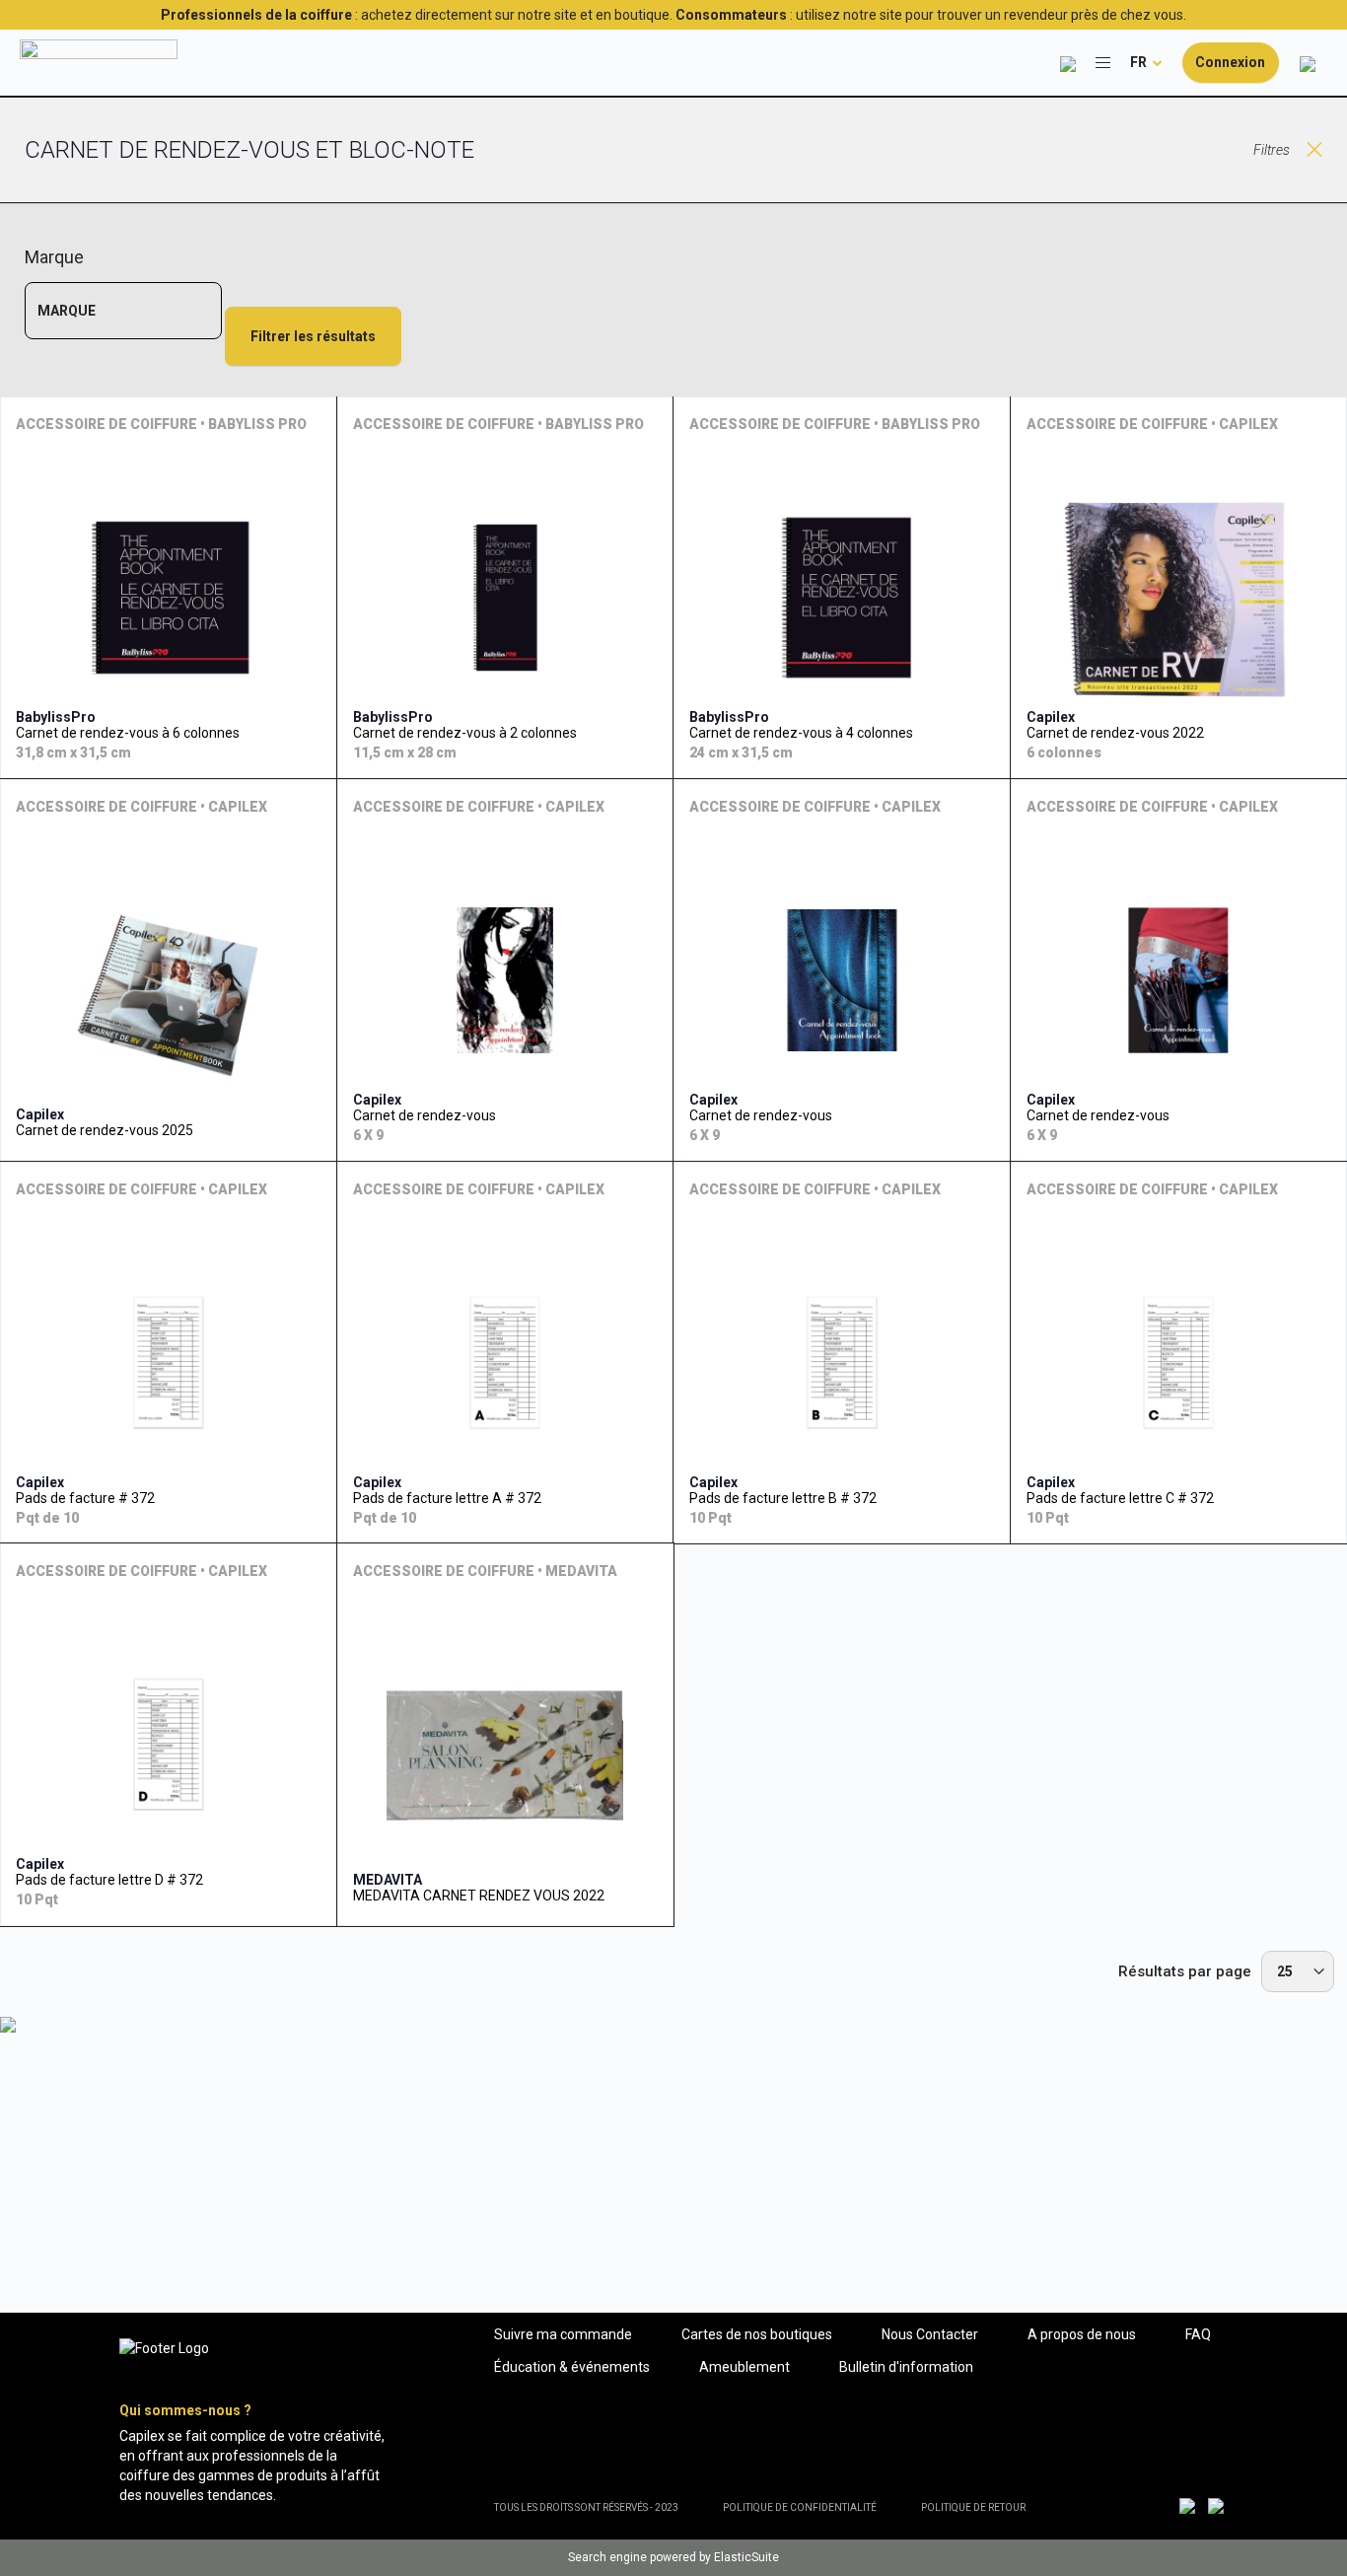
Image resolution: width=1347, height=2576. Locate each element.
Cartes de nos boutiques (757, 2334)
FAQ (1198, 2334)
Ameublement (744, 2367)
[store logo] (99, 62)
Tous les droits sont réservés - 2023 (586, 2507)
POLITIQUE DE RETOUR (973, 2507)
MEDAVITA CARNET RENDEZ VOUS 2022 (479, 1896)
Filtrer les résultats (313, 336)
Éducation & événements (572, 2367)
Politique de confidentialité (800, 2507)
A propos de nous (1082, 2334)
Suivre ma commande (563, 2334)
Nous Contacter (930, 2334)
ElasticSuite (746, 2557)
